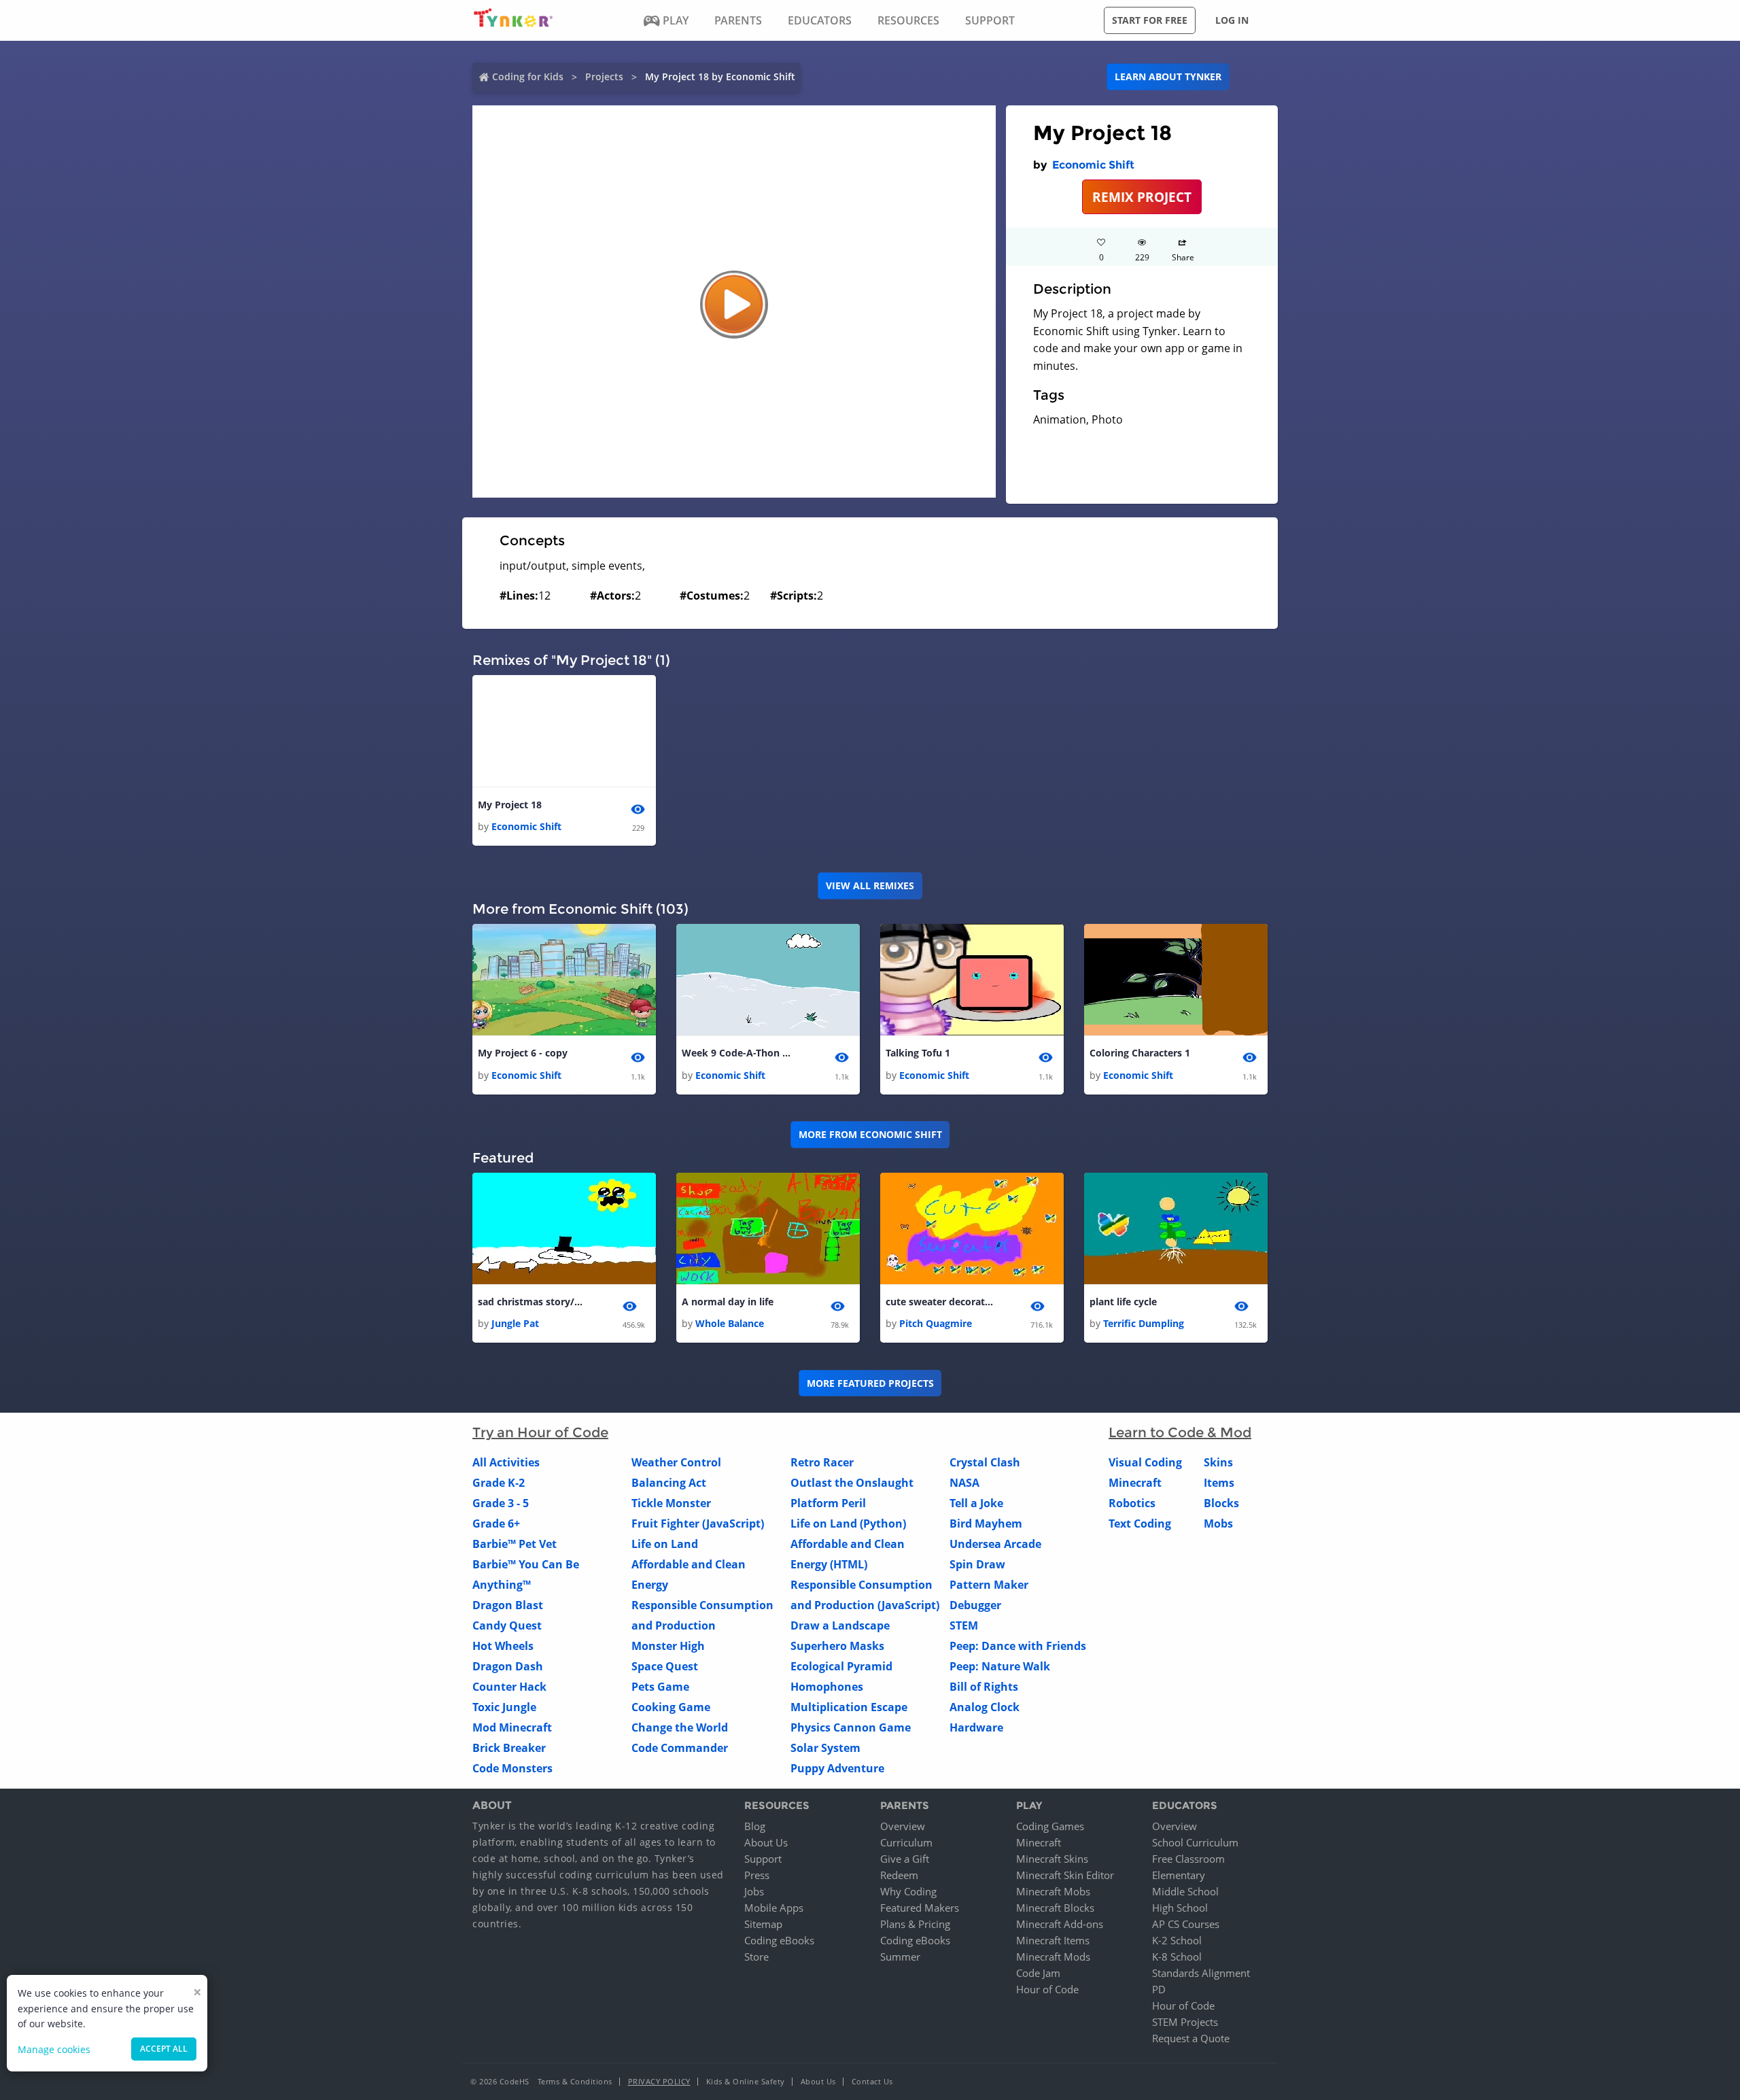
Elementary (1179, 1875)
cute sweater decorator (940, 1302)
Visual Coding (1145, 1462)
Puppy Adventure (837, 1768)
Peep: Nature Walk (1000, 1666)
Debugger (975, 1605)
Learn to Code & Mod (1180, 1432)
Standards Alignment (1201, 1973)
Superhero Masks (837, 1646)
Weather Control (676, 1462)
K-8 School (1177, 1957)
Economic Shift (1093, 165)
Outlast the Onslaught (852, 1483)
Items (1219, 1483)
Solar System (825, 1748)
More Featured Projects (870, 1383)
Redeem (899, 1875)
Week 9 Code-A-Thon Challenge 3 (736, 1053)
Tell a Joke (976, 1503)
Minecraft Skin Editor (1065, 1875)
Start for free (1150, 20)
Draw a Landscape (840, 1625)
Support (763, 1859)
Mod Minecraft (512, 1727)
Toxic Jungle (504, 1707)
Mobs (1218, 1524)
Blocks (1221, 1503)
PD (1159, 1989)
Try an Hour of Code (540, 1432)
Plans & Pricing (915, 1924)
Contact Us (872, 2081)
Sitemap (763, 1924)
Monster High (668, 1646)
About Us (766, 1842)
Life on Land (665, 1544)
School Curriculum (1195, 1842)
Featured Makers (920, 1908)
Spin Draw (977, 1564)
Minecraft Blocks (1055, 1908)
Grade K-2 (499, 1483)
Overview (903, 1826)
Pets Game (660, 1687)
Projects (604, 76)
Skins (1218, 1462)
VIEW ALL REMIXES (870, 885)
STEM (964, 1625)
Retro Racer (822, 1462)
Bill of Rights (984, 1687)
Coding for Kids (528, 76)
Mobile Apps (774, 1908)
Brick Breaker (509, 1748)
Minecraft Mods (1053, 1957)
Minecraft (1135, 1483)
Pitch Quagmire (936, 1323)
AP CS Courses (1186, 1924)
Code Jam (1038, 1973)
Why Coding (908, 1891)
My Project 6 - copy (523, 1053)
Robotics (1132, 1503)
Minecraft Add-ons (1060, 1924)
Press (757, 1875)
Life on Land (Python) (848, 1524)
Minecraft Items (1053, 1940)
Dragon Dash (508, 1666)
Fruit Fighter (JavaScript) (698, 1524)
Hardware (976, 1727)
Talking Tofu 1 (918, 1053)
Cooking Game (671, 1707)
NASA (964, 1483)
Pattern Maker (989, 1585)
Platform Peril (828, 1503)
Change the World (680, 1727)
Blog (755, 1826)
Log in (1232, 20)
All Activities (506, 1462)
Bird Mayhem (986, 1524)
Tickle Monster (671, 1503)
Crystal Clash (985, 1462)
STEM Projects (1185, 2022)
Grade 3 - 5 (501, 1503)
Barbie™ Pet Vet (515, 1544)
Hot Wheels (503, 1646)
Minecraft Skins (1052, 1859)
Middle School (1185, 1891)
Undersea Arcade (995, 1544)
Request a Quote (1191, 2038)
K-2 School (1177, 1940)
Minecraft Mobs (1053, 1891)
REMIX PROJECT (1142, 197)
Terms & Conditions (575, 2081)
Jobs (754, 1891)
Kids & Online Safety (746, 2081)
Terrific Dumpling (1144, 1323)
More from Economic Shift (870, 1134)
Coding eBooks (779, 1940)
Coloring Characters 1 (1140, 1053)
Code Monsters (512, 1768)
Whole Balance (730, 1323)
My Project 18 (510, 805)
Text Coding (1140, 1524)
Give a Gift (905, 1859)
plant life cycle (1123, 1302)
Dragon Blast (508, 1605)
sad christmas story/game (532, 1302)
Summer (900, 1957)
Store (756, 1957)
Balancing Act (669, 1483)
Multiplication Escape (849, 1707)
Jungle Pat (515, 1323)
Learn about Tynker (1168, 76)
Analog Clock (985, 1707)
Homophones (827, 1687)
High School (1180, 1908)
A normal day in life (728, 1302)
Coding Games (1050, 1826)
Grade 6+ (496, 1524)
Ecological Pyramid (841, 1666)
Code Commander (680, 1748)
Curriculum (906, 1842)
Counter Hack (509, 1687)
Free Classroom (1188, 1859)
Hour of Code (1047, 1989)
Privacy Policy (659, 2081)
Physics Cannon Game (851, 1727)
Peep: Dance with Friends (1018, 1646)
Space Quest (665, 1666)
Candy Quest (507, 1625)
